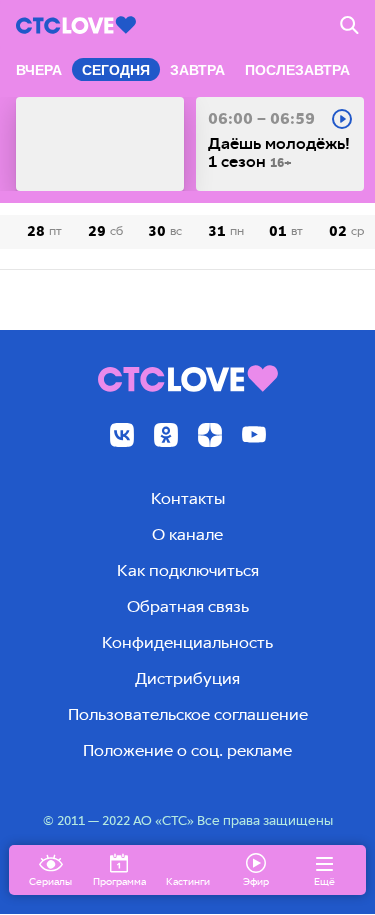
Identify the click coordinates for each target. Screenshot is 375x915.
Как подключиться (188, 570)
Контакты (188, 498)
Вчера (39, 70)
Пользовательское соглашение (188, 714)
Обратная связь (188, 606)
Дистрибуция (187, 678)
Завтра (197, 70)
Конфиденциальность (187, 642)
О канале (187, 534)
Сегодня (116, 70)
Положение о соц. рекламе (187, 750)
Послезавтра (297, 70)
